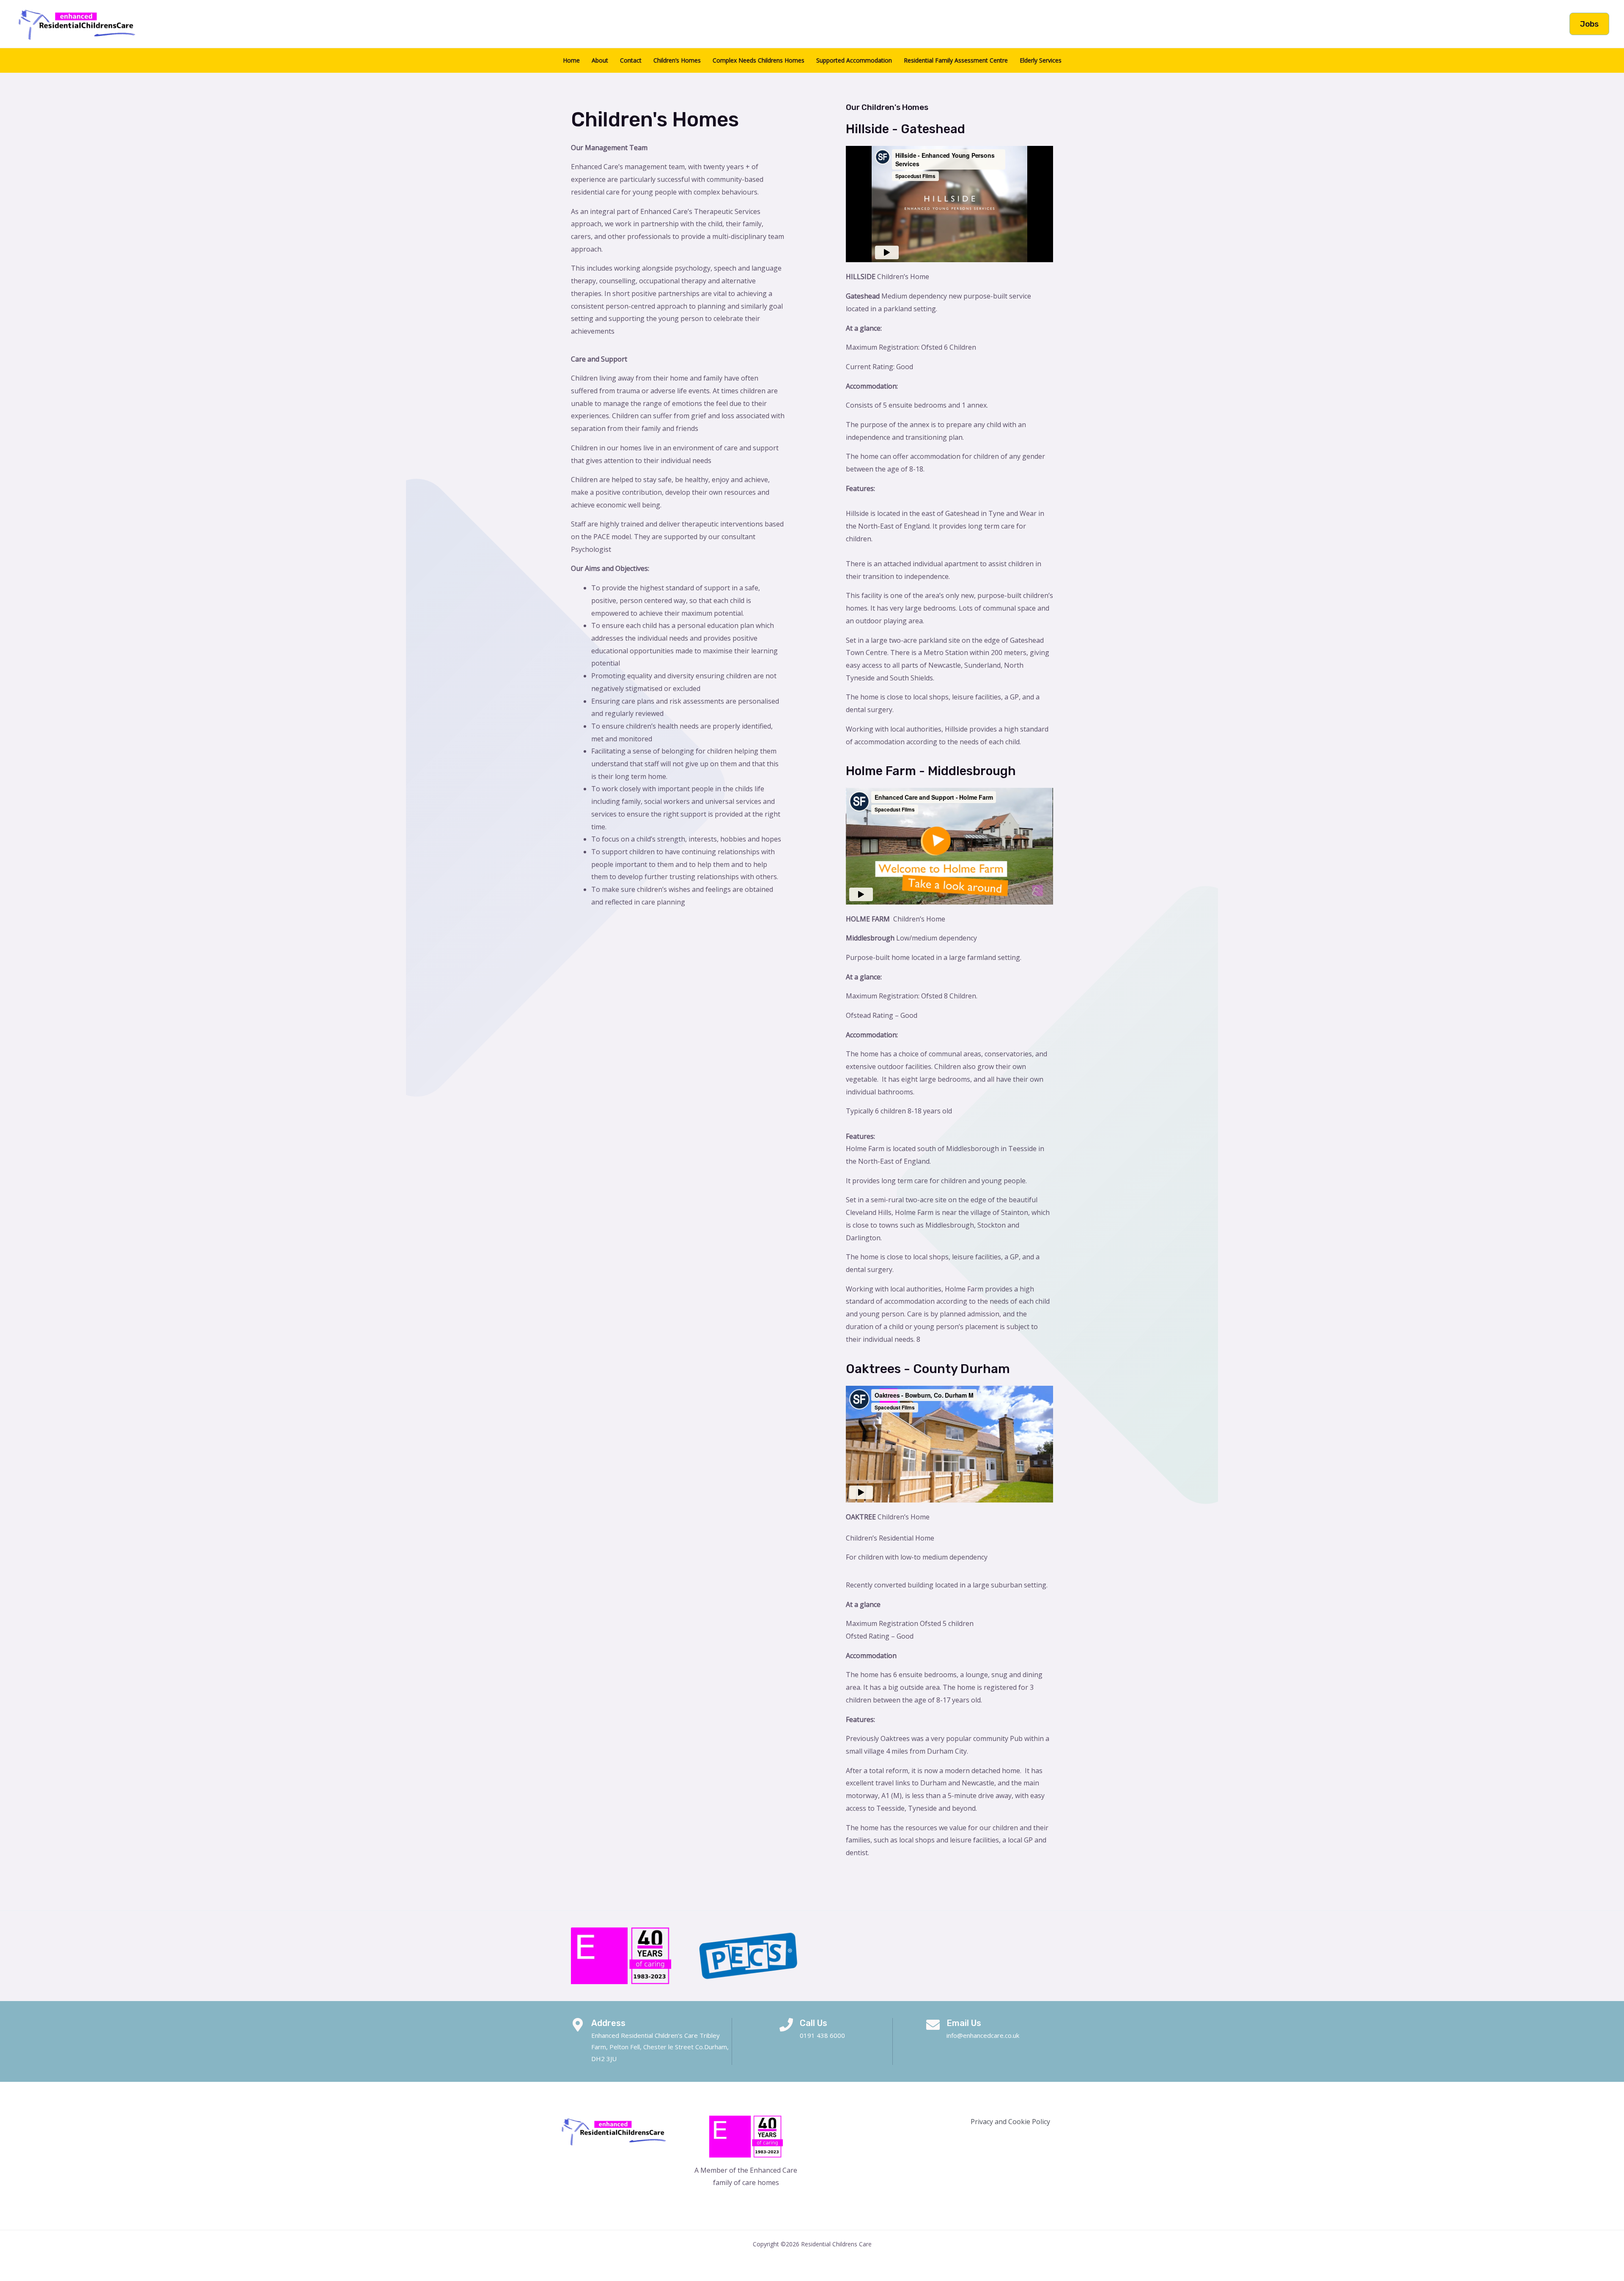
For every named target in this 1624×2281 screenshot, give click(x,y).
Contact (631, 60)
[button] (1589, 24)
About (600, 60)
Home (571, 60)
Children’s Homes (677, 60)
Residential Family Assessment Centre (956, 60)
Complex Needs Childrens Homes (759, 60)
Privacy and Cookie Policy (1010, 2122)
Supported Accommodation (854, 60)
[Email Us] (933, 2025)
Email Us (964, 2023)
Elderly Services (1041, 60)
